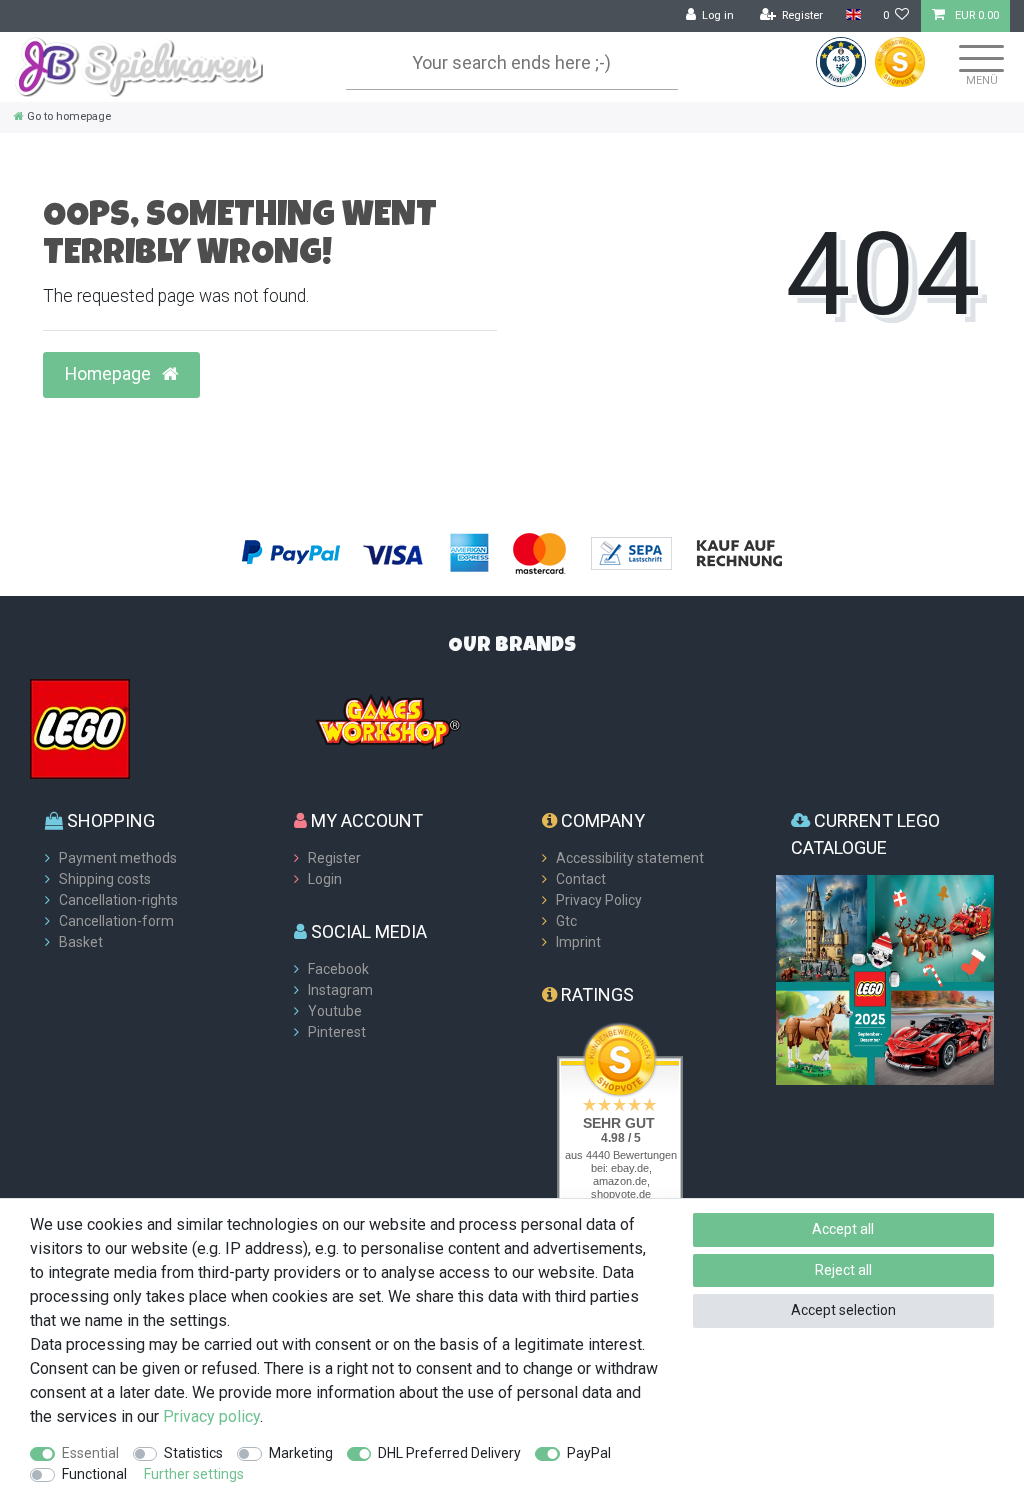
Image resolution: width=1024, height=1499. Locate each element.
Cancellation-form (116, 921)
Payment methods (118, 858)
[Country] (852, 15)
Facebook (338, 969)
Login (325, 879)
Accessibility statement (630, 858)
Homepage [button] (110, 374)
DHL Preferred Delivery (449, 1453)
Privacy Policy (599, 900)
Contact (581, 879)
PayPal (589, 1453)
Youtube (335, 1011)
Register (334, 858)
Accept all (843, 1229)
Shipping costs (105, 879)
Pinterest (337, 1032)
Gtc (566, 921)
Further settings (194, 1474)
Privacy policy (211, 1416)
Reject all (843, 1270)
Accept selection (843, 1310)
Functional (94, 1474)
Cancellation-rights (118, 900)
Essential (90, 1453)
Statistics (193, 1453)
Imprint (578, 942)
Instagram (340, 990)
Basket (81, 942)
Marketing (301, 1453)
